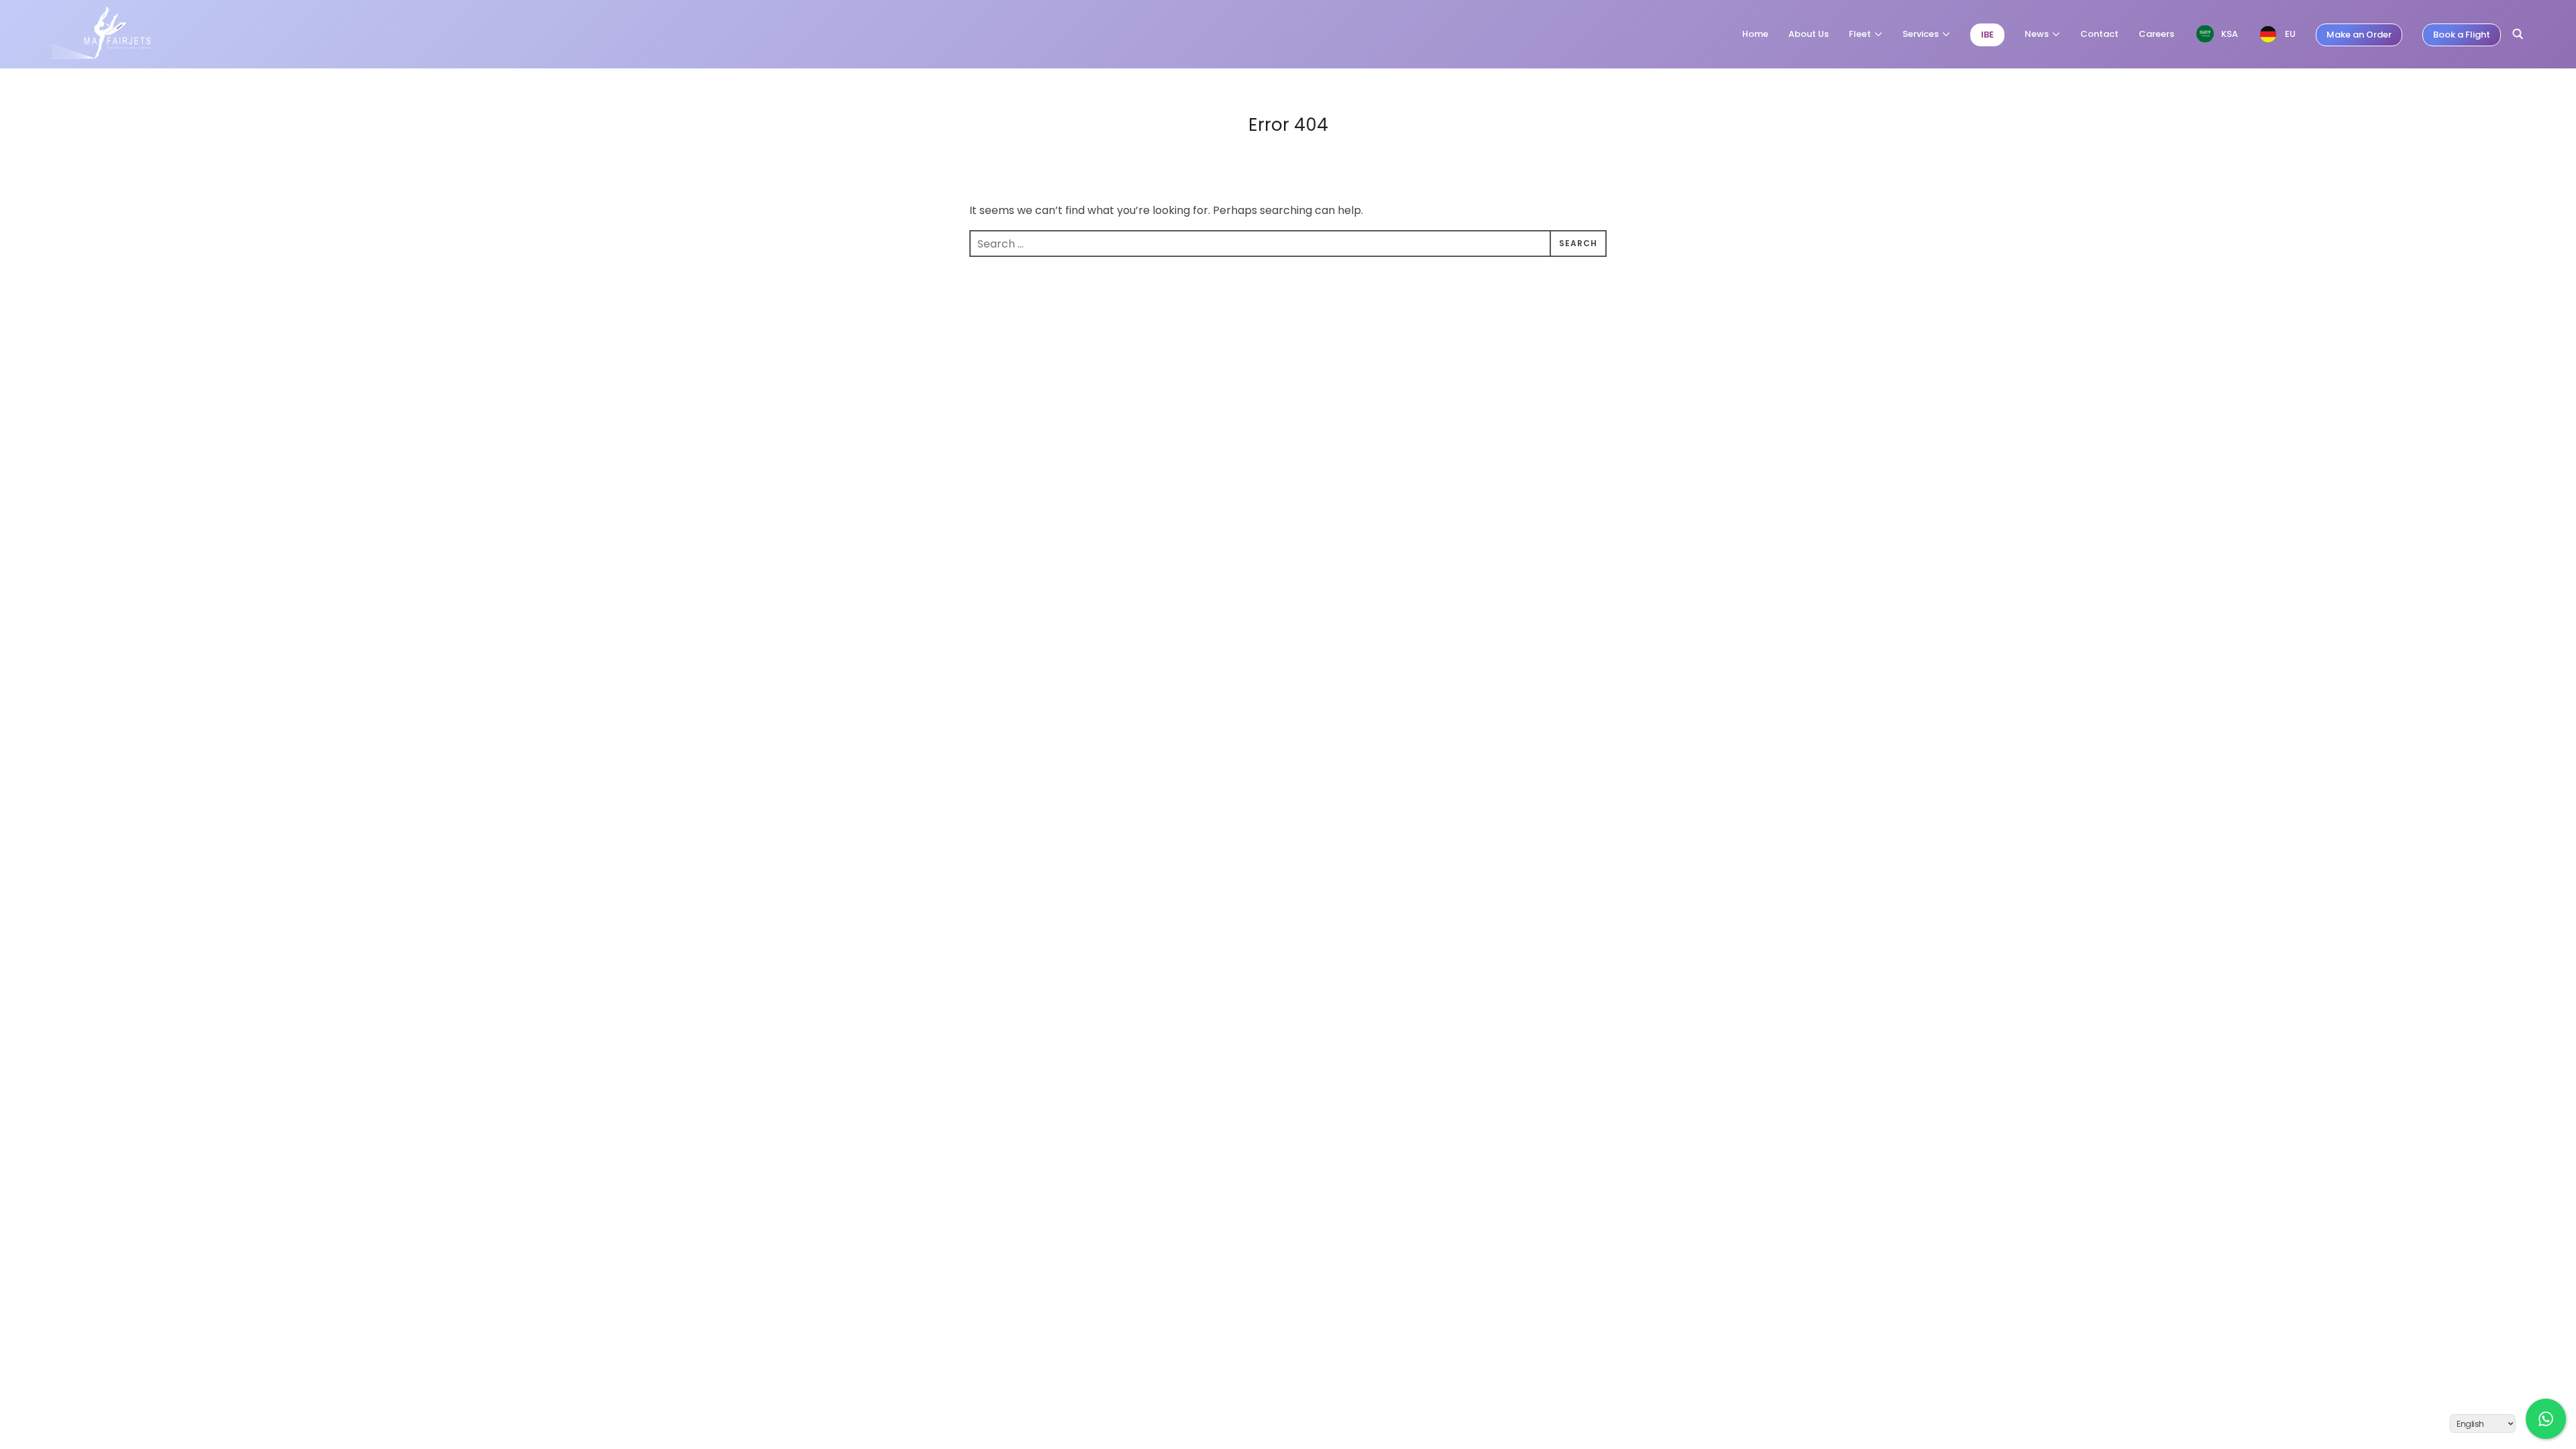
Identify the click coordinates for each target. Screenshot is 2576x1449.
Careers (2156, 34)
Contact (2099, 34)
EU (2290, 34)
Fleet (1860, 34)
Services (1921, 34)
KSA (2230, 34)
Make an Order (2359, 35)
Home (1755, 34)
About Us (1809, 34)
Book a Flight (2462, 35)
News (2037, 34)
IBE (1987, 35)
